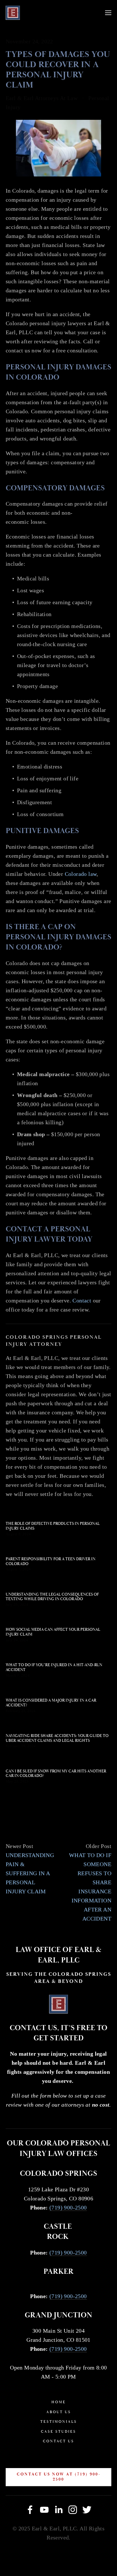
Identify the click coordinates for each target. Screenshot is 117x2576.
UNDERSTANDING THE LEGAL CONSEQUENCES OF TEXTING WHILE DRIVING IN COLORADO (52, 1597)
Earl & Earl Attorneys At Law (42, 98)
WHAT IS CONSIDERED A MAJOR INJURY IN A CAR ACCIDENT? (51, 1703)
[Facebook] (30, 2510)
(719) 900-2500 (68, 2207)
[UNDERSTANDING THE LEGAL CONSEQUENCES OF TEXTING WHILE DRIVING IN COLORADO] (58, 1583)
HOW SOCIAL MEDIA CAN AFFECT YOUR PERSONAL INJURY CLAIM (53, 1632)
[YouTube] (44, 2510)
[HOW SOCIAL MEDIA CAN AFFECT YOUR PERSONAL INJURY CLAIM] (58, 1619)
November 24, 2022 (29, 41)
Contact (82, 1300)
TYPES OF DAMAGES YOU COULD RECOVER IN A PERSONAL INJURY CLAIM (58, 70)
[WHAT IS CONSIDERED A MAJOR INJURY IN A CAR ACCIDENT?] (58, 1689)
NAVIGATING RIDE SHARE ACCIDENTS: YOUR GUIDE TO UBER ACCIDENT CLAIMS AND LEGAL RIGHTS (57, 1738)
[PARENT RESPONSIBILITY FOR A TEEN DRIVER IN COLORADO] (58, 1548)
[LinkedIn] (58, 2510)
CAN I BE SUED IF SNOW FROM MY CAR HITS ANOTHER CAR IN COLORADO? (56, 1774)
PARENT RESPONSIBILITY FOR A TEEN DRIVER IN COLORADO (51, 1561)
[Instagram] (73, 2510)
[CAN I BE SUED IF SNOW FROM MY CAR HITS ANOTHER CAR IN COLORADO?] (58, 1760)
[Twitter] (87, 2510)
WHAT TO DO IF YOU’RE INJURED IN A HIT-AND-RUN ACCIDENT (54, 1667)
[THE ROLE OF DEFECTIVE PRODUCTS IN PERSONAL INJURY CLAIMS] (58, 1513)
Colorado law (81, 874)
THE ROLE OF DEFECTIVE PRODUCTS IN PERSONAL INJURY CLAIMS (53, 1526)
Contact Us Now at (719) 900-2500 (59, 2477)
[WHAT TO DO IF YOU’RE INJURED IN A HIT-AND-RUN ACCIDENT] (58, 1654)
